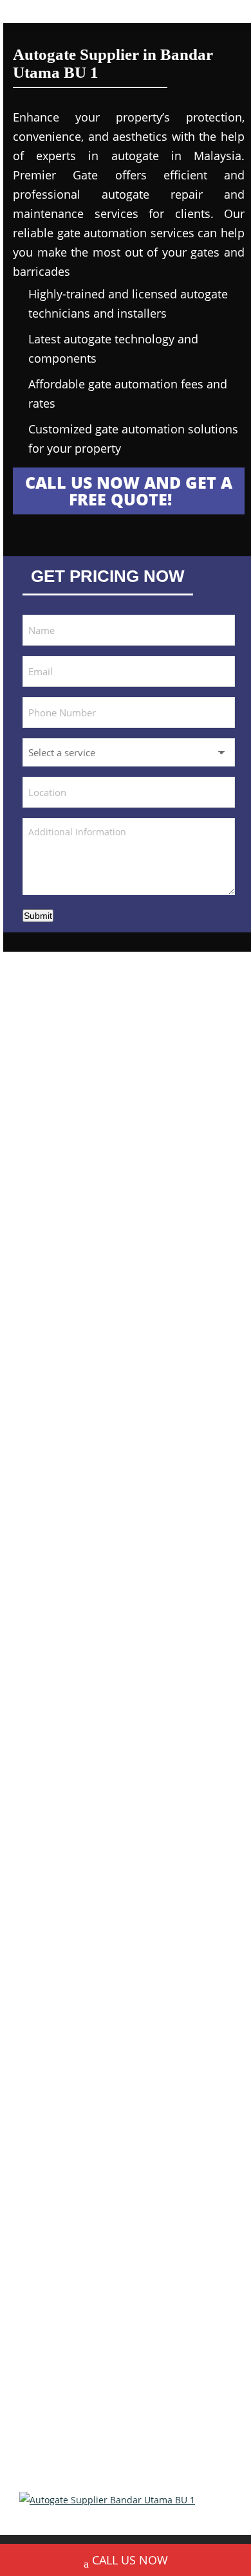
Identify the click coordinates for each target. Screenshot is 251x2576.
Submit (38, 916)
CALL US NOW (130, 2560)
